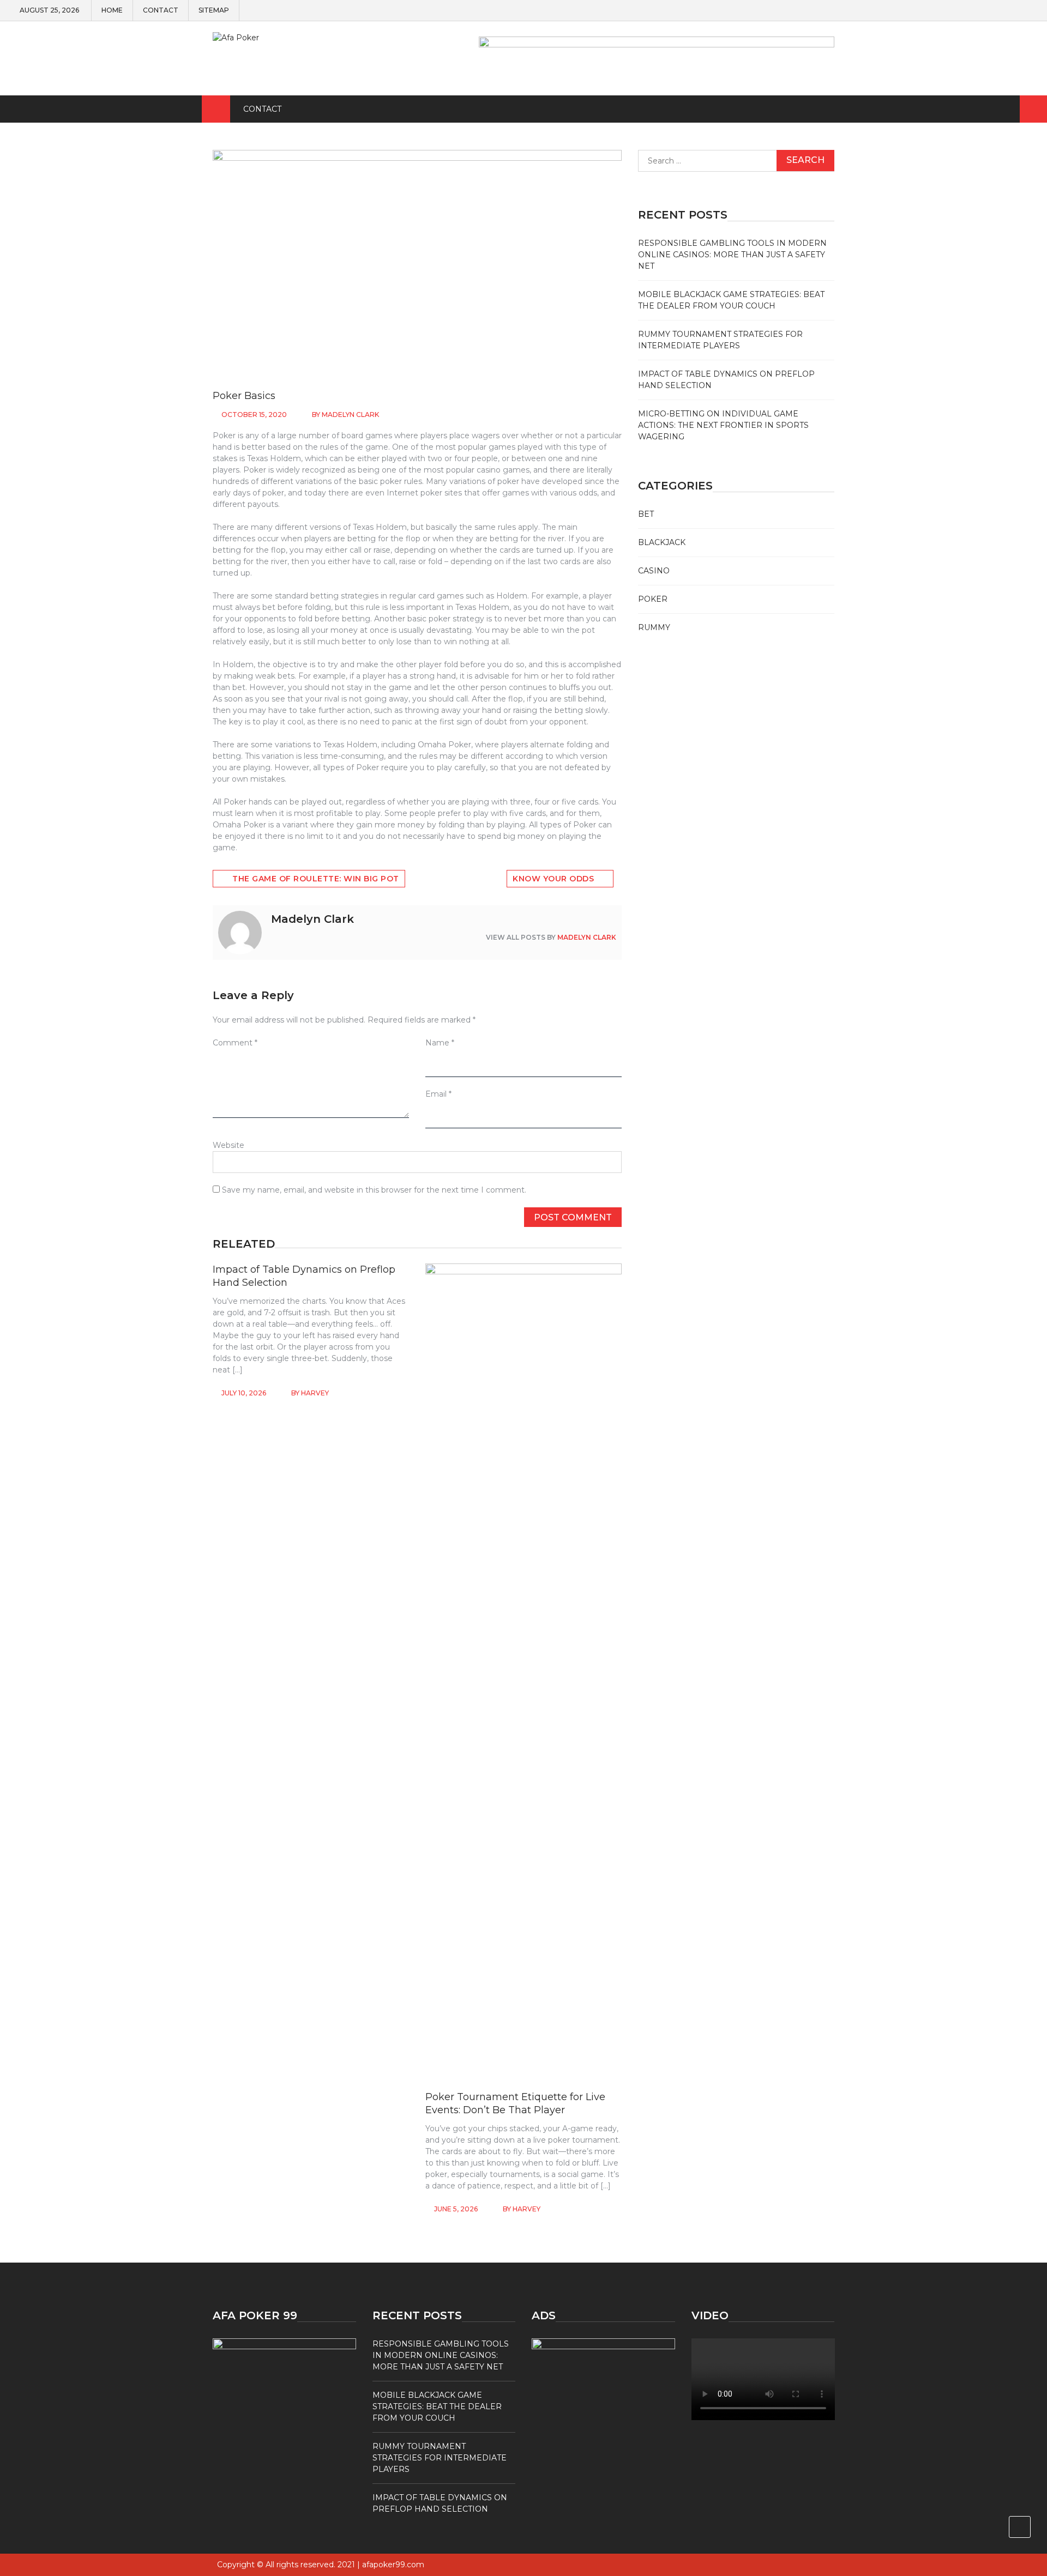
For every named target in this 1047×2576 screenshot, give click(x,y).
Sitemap (214, 10)
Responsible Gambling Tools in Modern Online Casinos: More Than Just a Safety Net (732, 255)
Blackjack (662, 542)
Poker (653, 599)
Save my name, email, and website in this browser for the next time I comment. (374, 1190)
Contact (161, 10)
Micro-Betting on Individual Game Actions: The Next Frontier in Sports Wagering (723, 425)
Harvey (315, 1393)
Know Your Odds (553, 879)
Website (228, 1145)
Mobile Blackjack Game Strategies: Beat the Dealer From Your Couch (437, 2406)
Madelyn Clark (350, 415)
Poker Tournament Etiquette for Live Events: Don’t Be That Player (515, 2103)
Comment (235, 1043)
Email (438, 1094)
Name (440, 1043)
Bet (646, 514)
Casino (654, 571)
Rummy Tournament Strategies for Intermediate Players (440, 2458)
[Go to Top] (1020, 2527)
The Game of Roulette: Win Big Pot (316, 879)
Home (112, 10)
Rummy (654, 627)
